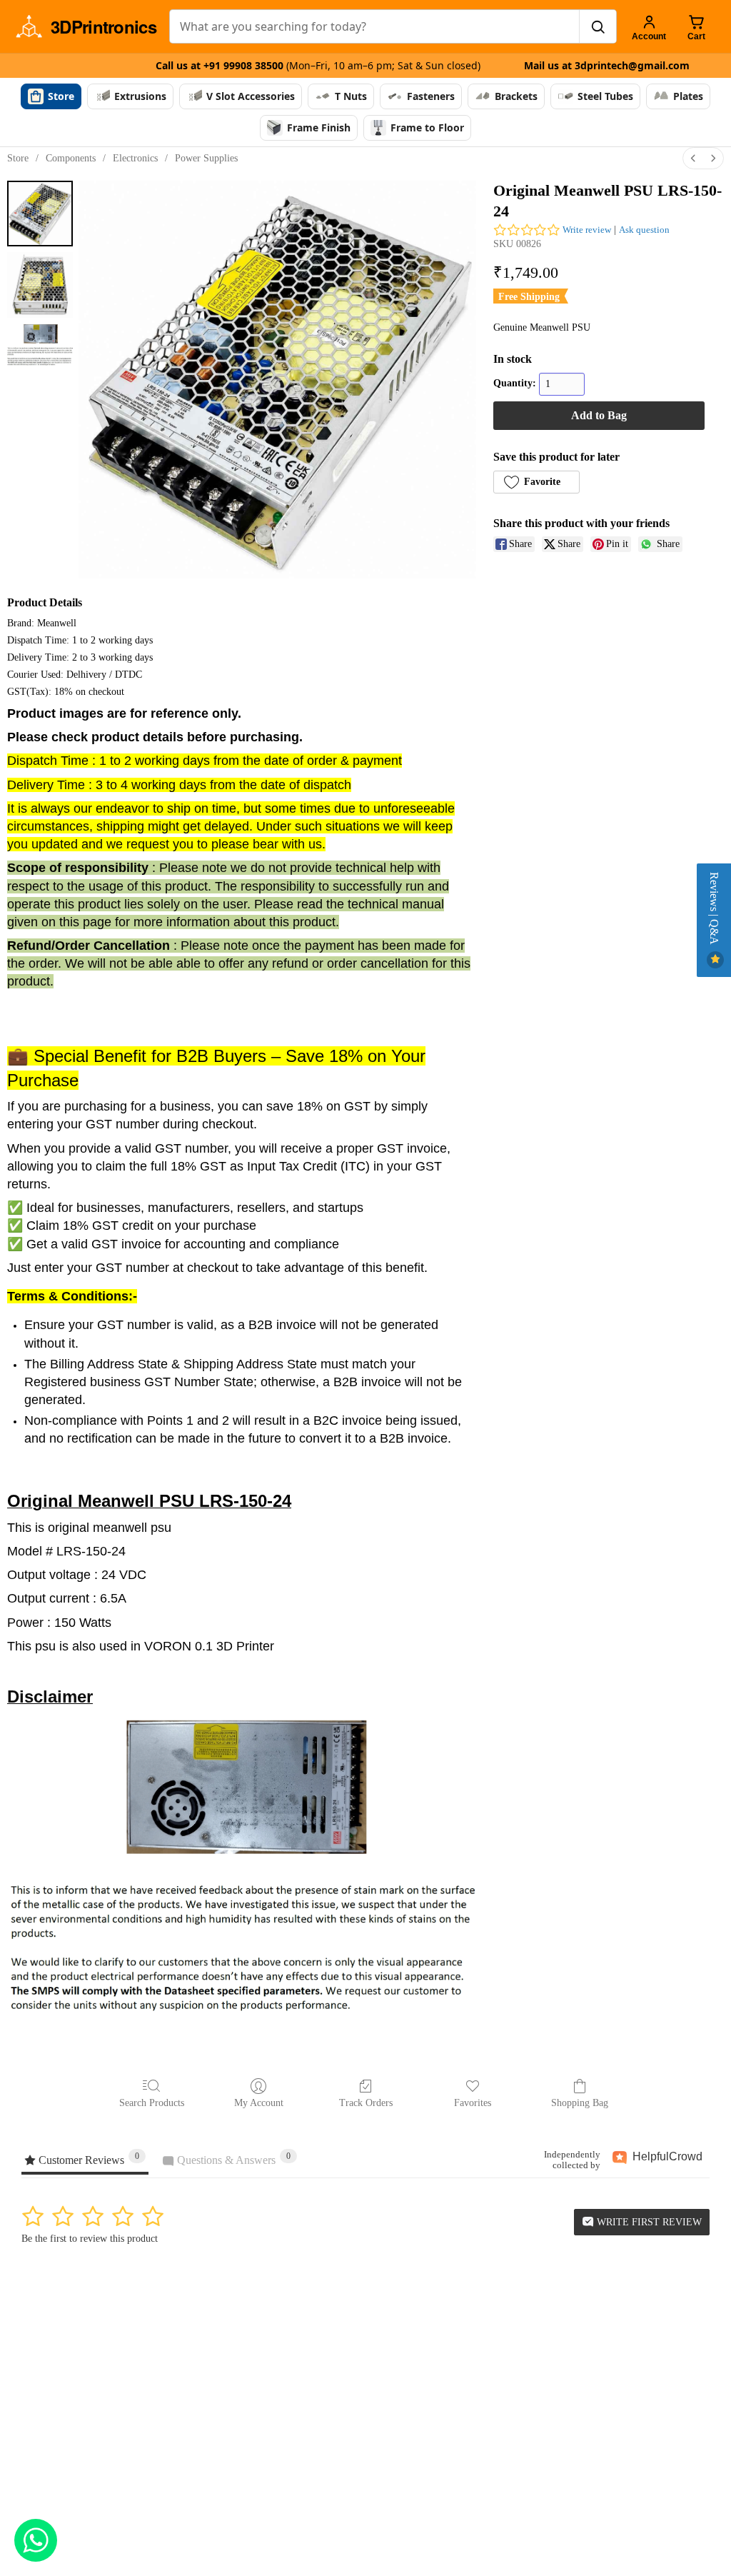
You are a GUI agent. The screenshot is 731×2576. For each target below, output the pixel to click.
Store (18, 158)
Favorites (473, 2103)
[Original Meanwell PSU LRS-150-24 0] (40, 214)
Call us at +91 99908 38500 (318, 65)
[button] (536, 482)
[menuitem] (693, 158)
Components (71, 158)
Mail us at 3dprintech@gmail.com (607, 65)
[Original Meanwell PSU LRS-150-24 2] (40, 345)
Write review (587, 230)
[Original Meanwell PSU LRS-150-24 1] (40, 285)
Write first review (648, 2222)
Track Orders (366, 2103)
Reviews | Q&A (714, 910)
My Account (259, 2103)
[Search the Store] (598, 26)
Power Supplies (206, 158)
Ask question (644, 230)
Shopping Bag (580, 2103)
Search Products (152, 2103)
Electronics (135, 158)
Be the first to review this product (90, 2239)
